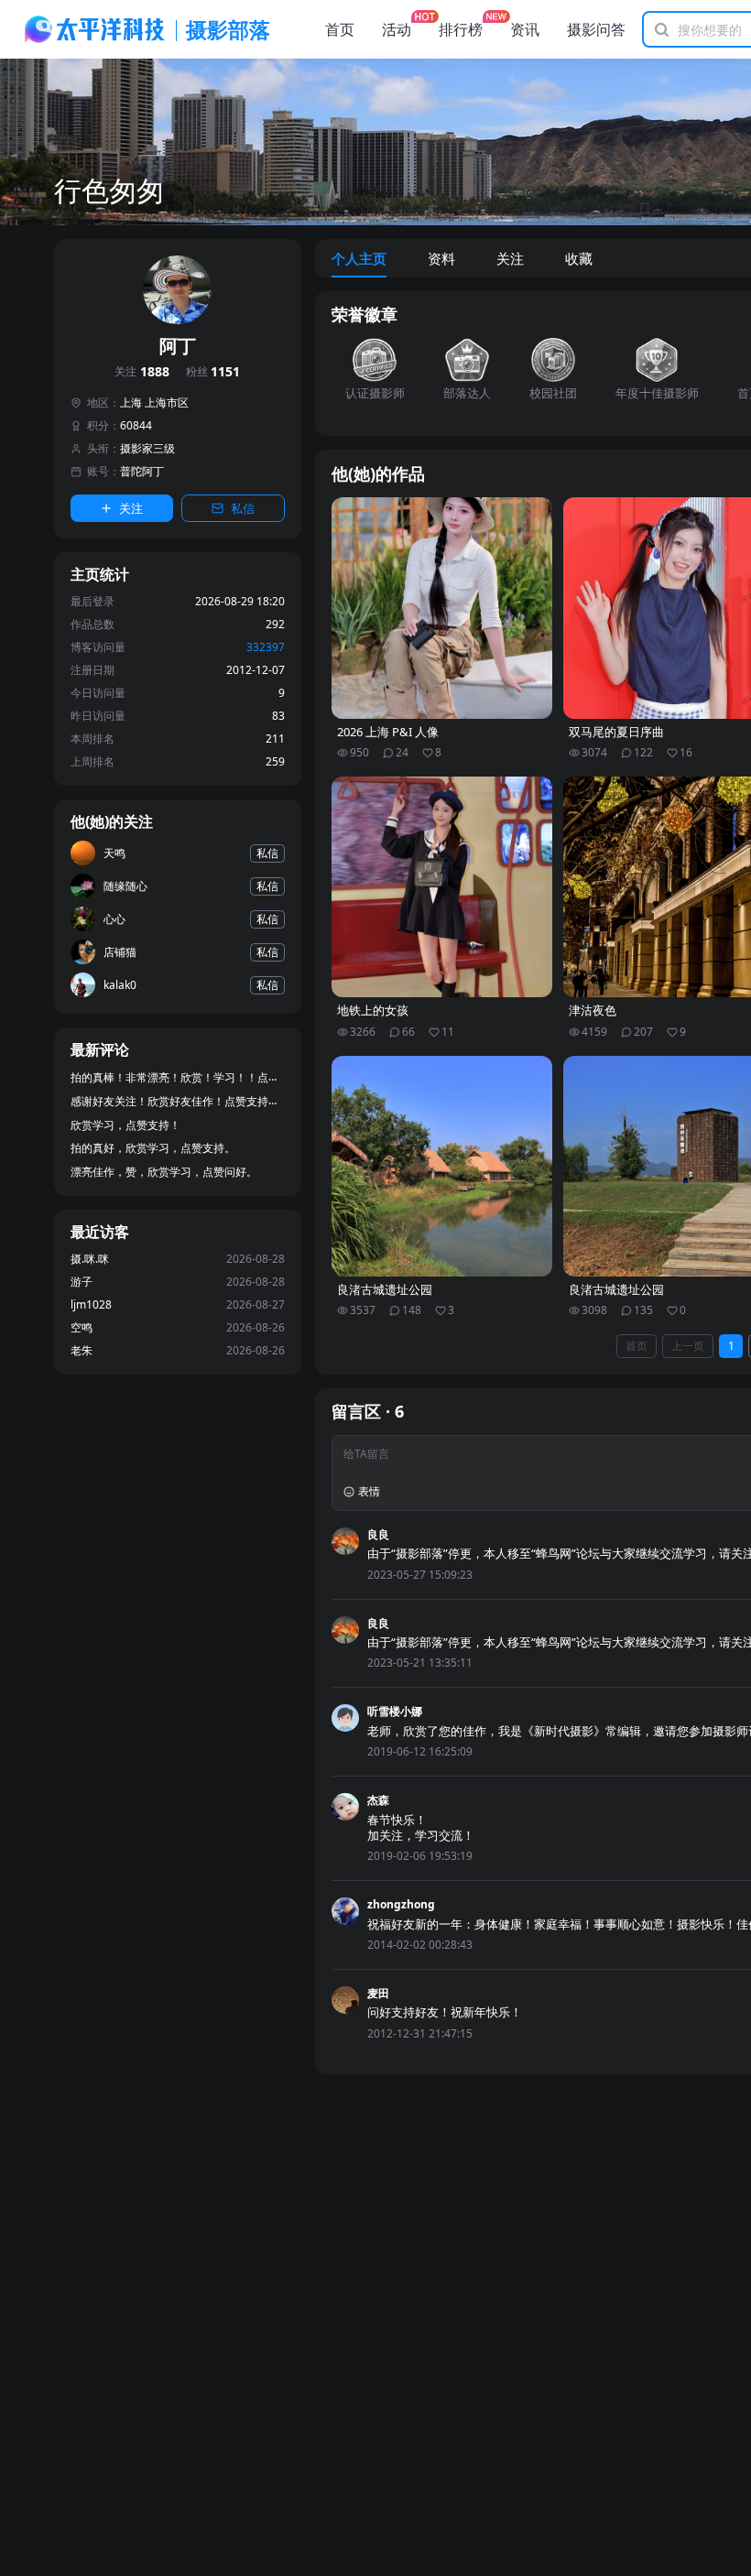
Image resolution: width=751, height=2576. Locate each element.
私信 (243, 508)
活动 (397, 29)
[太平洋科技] (95, 29)
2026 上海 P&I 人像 (388, 732)
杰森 (378, 1800)
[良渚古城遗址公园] (442, 1167)
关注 (142, 372)
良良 (378, 1534)
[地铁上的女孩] (442, 887)
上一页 (688, 1346)
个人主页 (359, 258)
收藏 (579, 258)
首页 (340, 29)
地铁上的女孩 (373, 1011)
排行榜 (461, 29)
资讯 (525, 29)
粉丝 (213, 372)
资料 (441, 258)
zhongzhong (401, 1904)
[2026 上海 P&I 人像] (442, 608)
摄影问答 (596, 29)
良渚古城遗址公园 (385, 1290)
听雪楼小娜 (395, 1711)
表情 (369, 1491)
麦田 (378, 1993)
